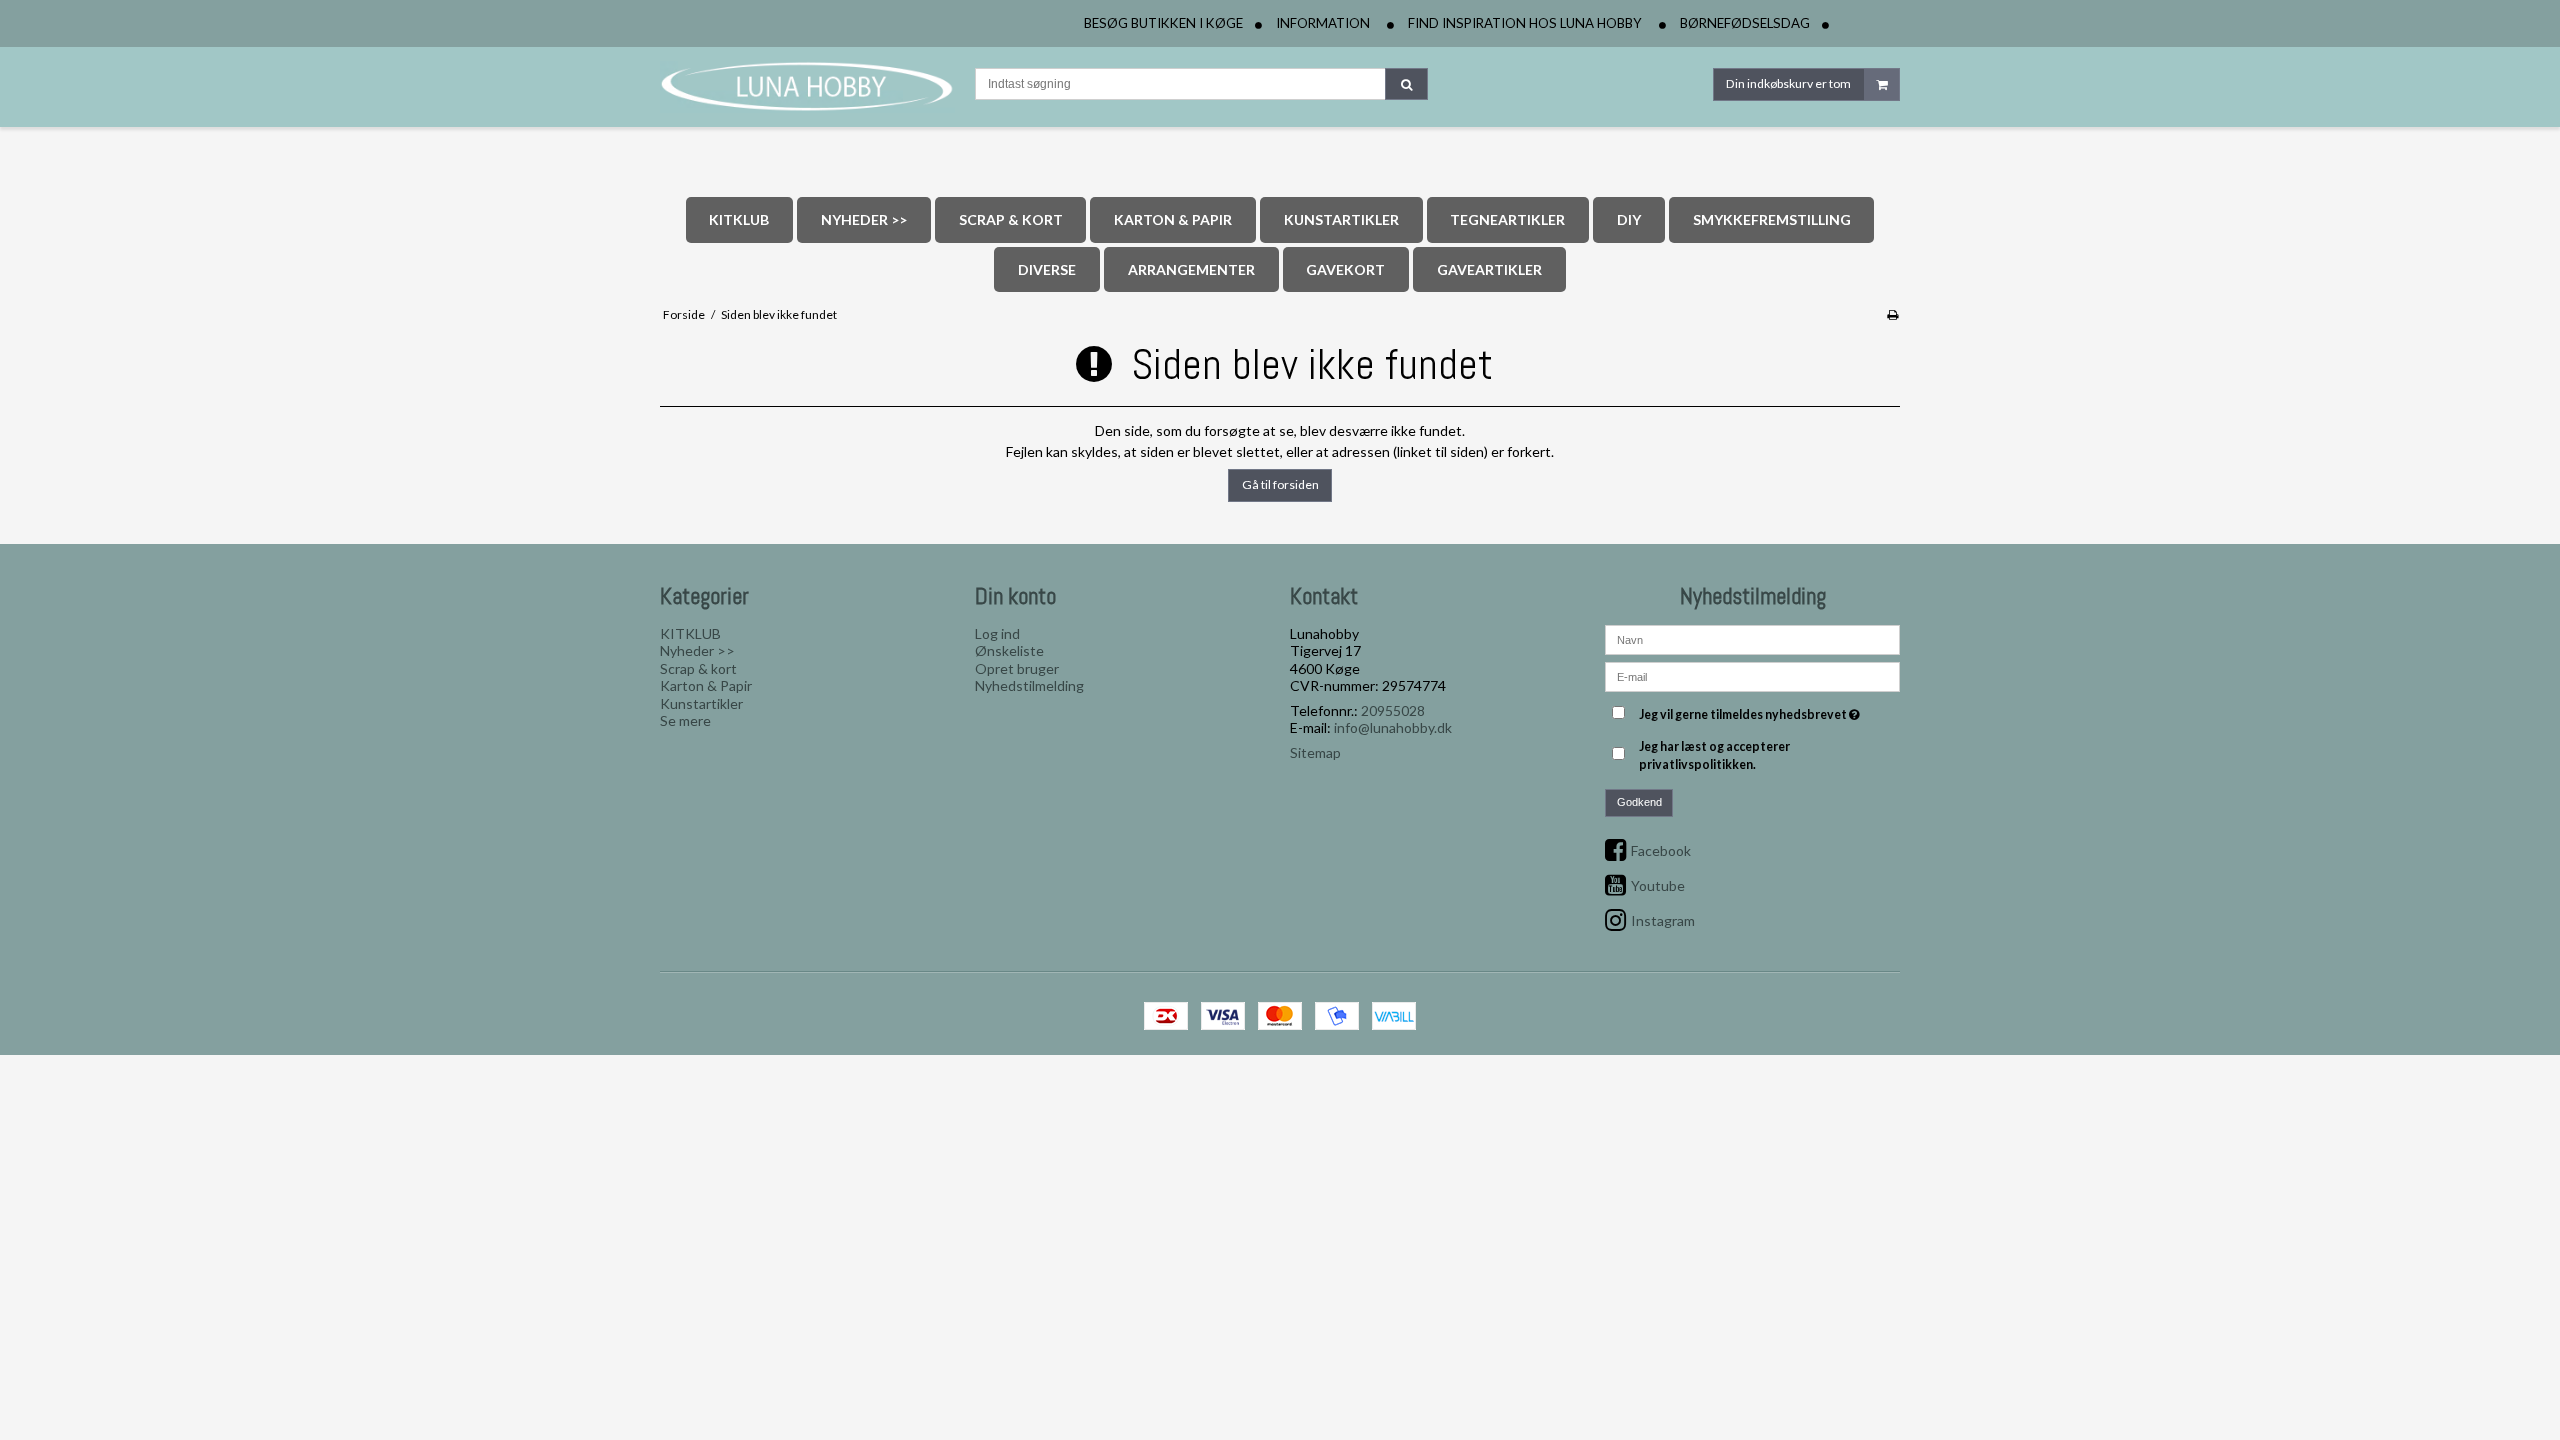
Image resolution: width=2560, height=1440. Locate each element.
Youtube (1658, 885)
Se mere (685, 720)
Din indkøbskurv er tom (1788, 83)
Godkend (1639, 802)
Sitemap (1315, 752)
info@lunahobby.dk (1393, 727)
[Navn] (1752, 638)
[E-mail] (1752, 675)
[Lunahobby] (807, 87)
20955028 (1393, 710)
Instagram (1663, 920)
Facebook (1661, 850)
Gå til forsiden (1280, 484)
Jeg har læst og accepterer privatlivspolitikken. (1714, 755)
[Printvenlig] (1892, 314)
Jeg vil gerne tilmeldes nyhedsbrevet (1752, 710)
